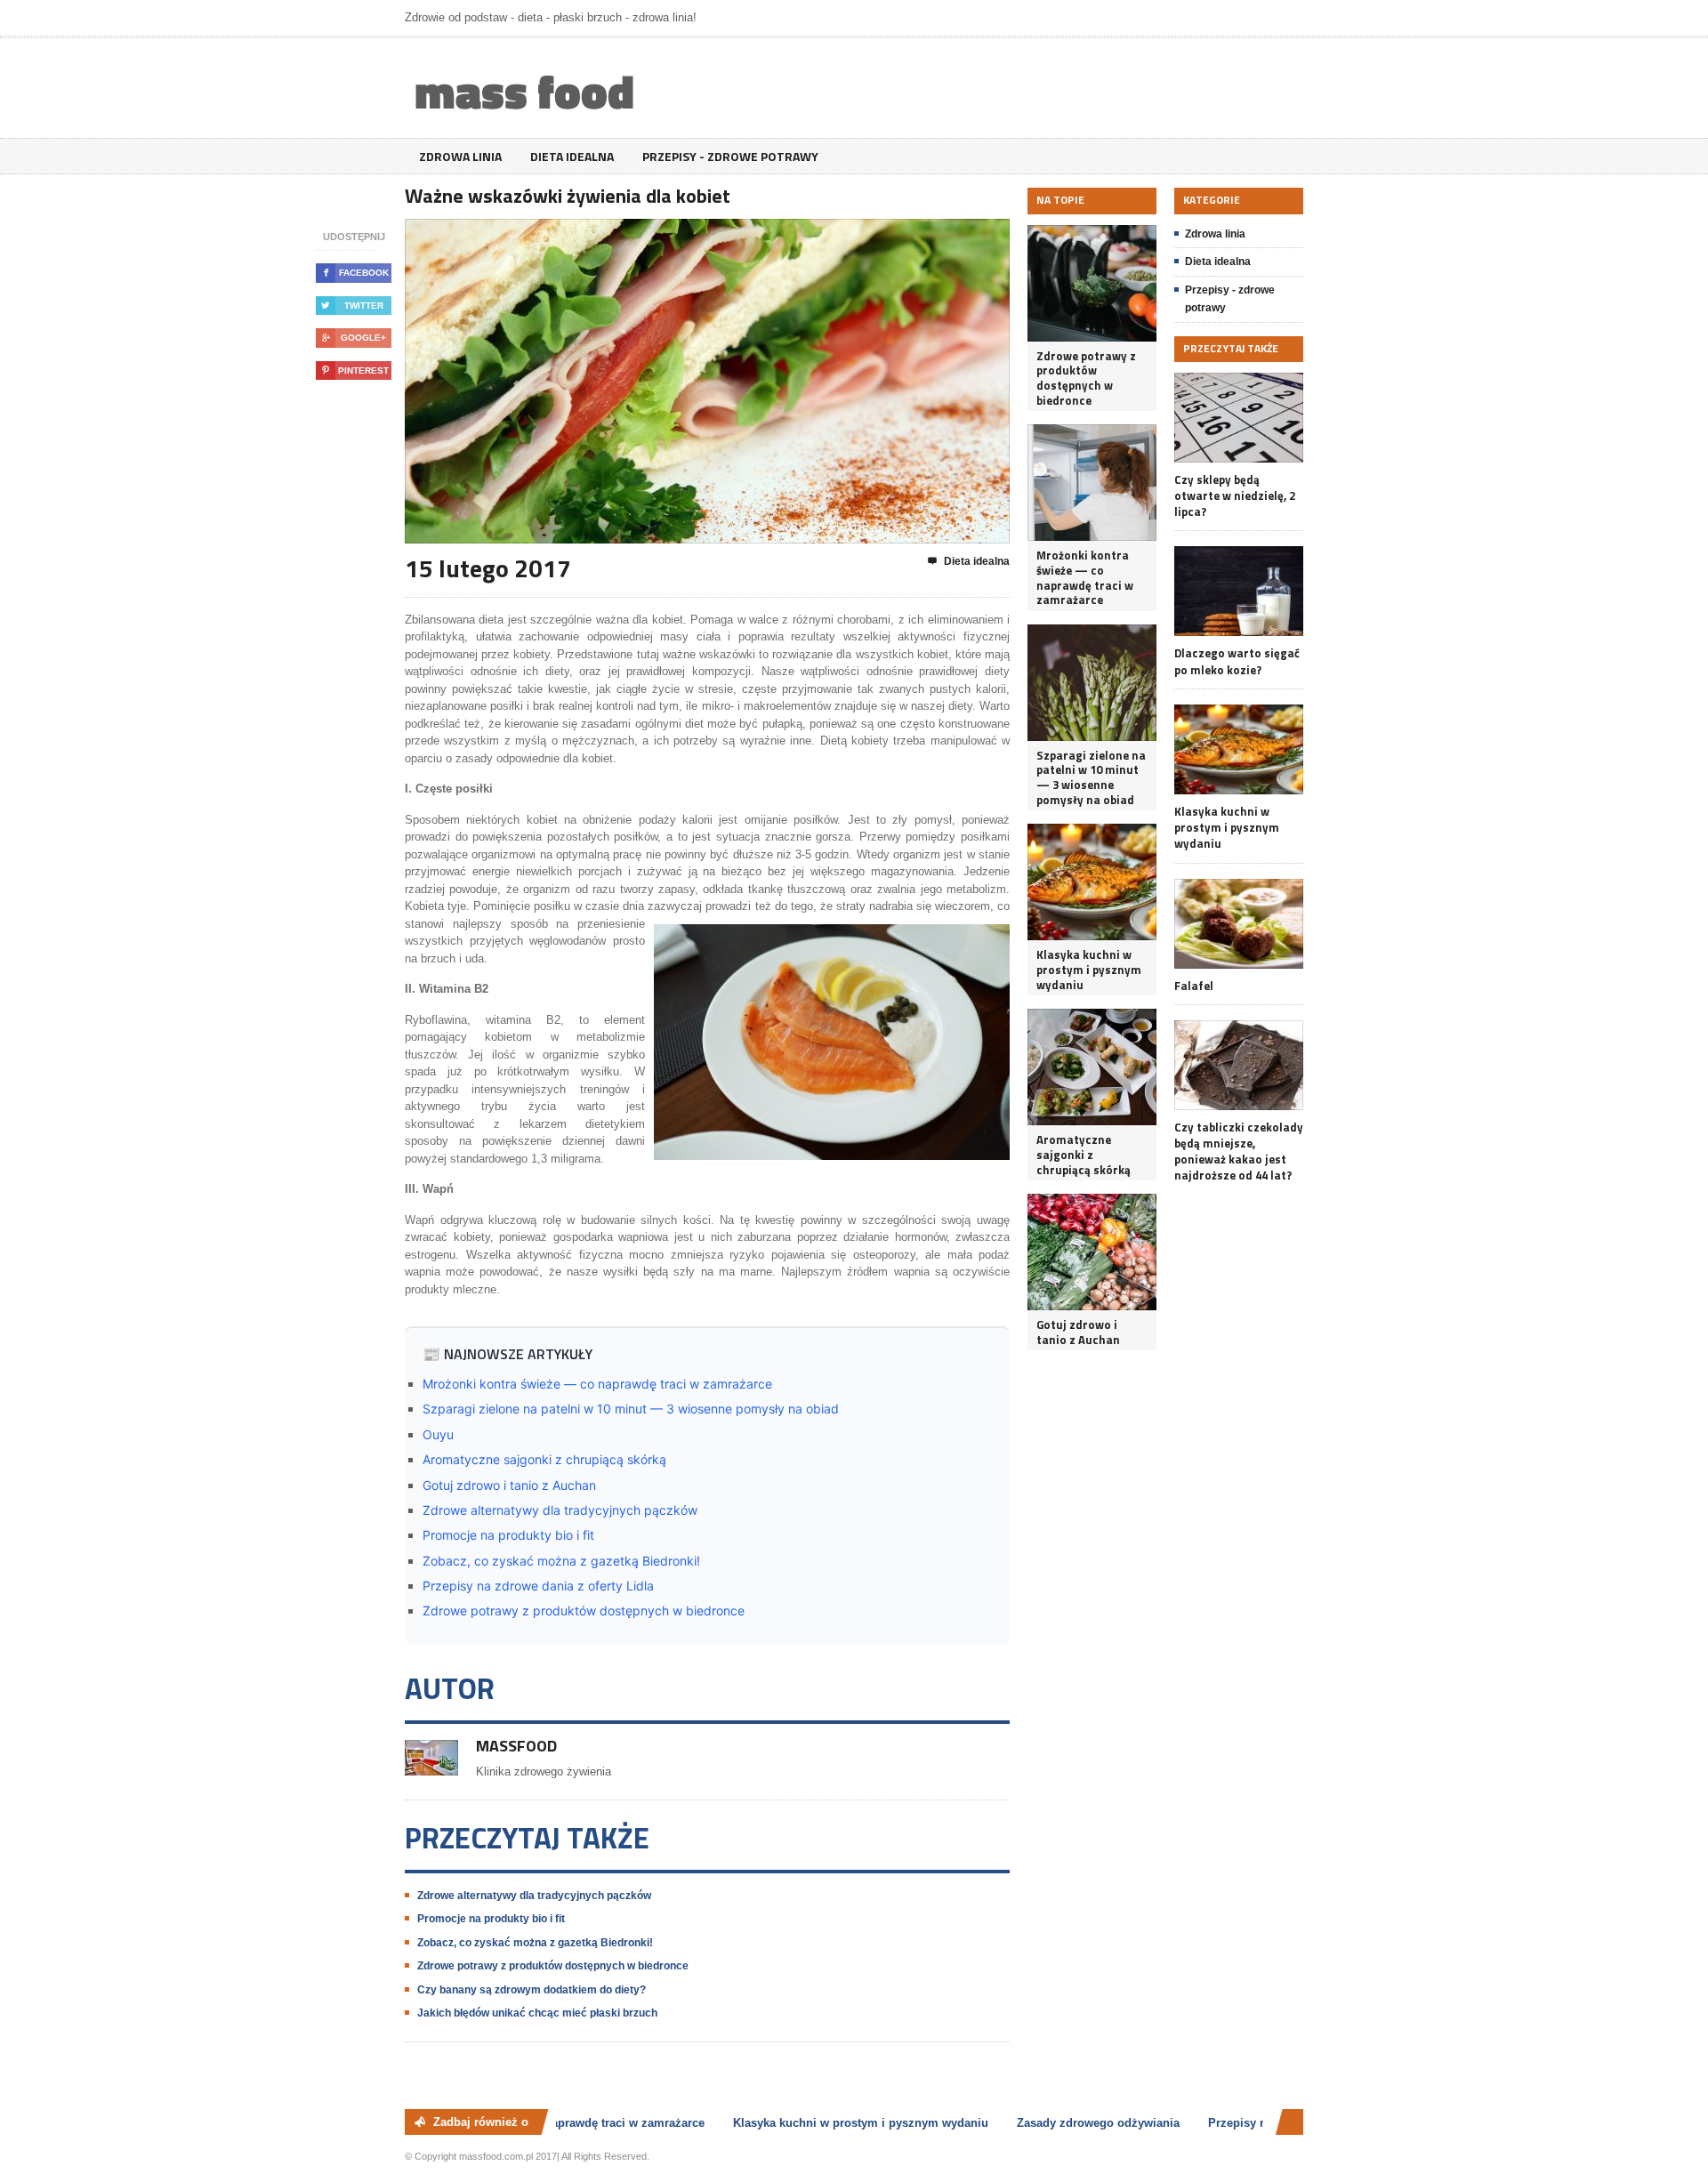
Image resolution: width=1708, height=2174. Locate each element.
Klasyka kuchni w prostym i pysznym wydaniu (1089, 970)
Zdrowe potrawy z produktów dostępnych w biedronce (584, 1610)
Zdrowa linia (460, 156)
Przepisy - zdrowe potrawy (730, 156)
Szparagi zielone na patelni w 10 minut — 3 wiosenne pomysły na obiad (631, 1409)
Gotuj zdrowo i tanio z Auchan (509, 1485)
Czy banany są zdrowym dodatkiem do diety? (532, 1990)
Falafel (1194, 986)
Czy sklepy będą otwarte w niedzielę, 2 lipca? (1235, 496)
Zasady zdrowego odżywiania (1077, 2123)
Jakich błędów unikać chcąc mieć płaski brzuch (537, 2013)
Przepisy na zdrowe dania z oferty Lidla (538, 1586)
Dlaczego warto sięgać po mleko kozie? (1237, 661)
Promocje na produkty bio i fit (508, 1535)
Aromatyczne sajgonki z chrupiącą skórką (544, 1459)
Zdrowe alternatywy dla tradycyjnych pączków (560, 1510)
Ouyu (438, 1434)
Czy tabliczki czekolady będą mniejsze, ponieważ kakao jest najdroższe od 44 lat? (1239, 1151)
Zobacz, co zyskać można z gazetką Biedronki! (561, 1561)
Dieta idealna (572, 156)
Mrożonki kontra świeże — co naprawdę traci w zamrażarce (597, 1384)
